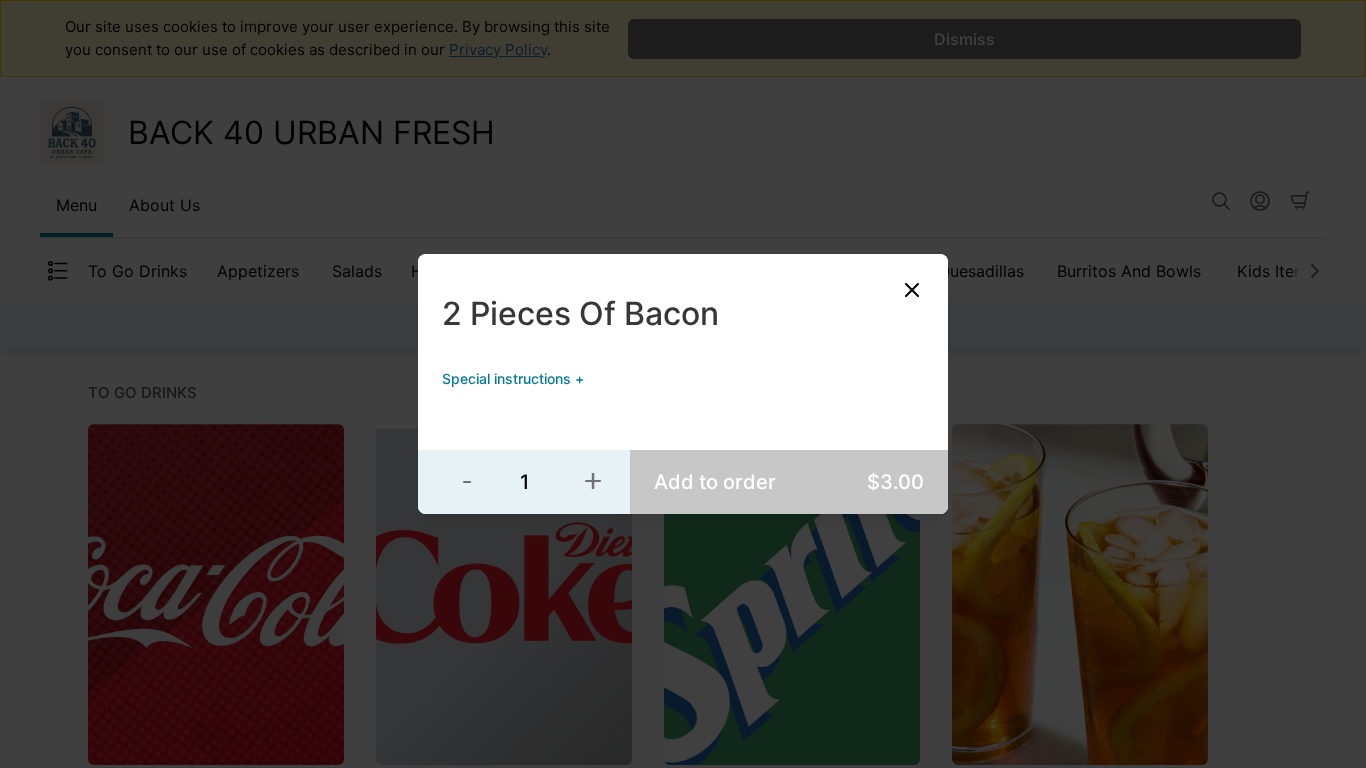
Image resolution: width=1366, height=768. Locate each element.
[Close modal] (912, 290)
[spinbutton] (524, 482)
